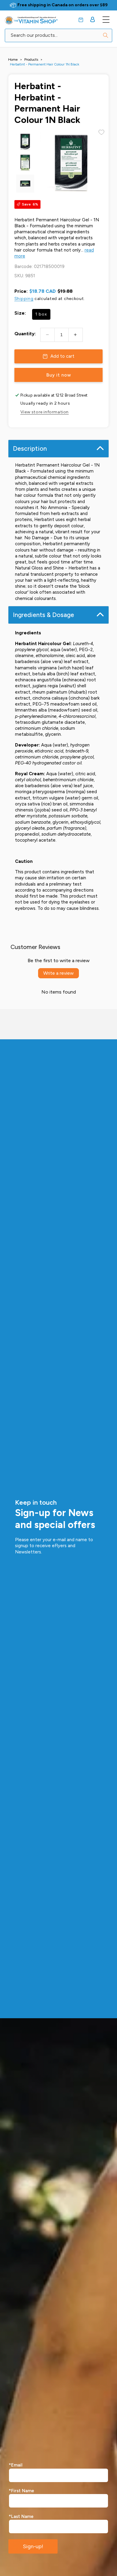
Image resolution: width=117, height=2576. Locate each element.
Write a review (58, 973)
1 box (41, 314)
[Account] (93, 19)
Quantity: (25, 334)
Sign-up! (33, 2546)
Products (31, 60)
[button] (81, 20)
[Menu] (106, 19)
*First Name (21, 2491)
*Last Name (21, 2516)
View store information (45, 412)
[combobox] (58, 35)
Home (13, 60)
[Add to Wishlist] (101, 132)
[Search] (106, 35)
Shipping (24, 299)
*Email (16, 2465)
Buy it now (59, 375)
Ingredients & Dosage (43, 615)
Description (30, 448)
